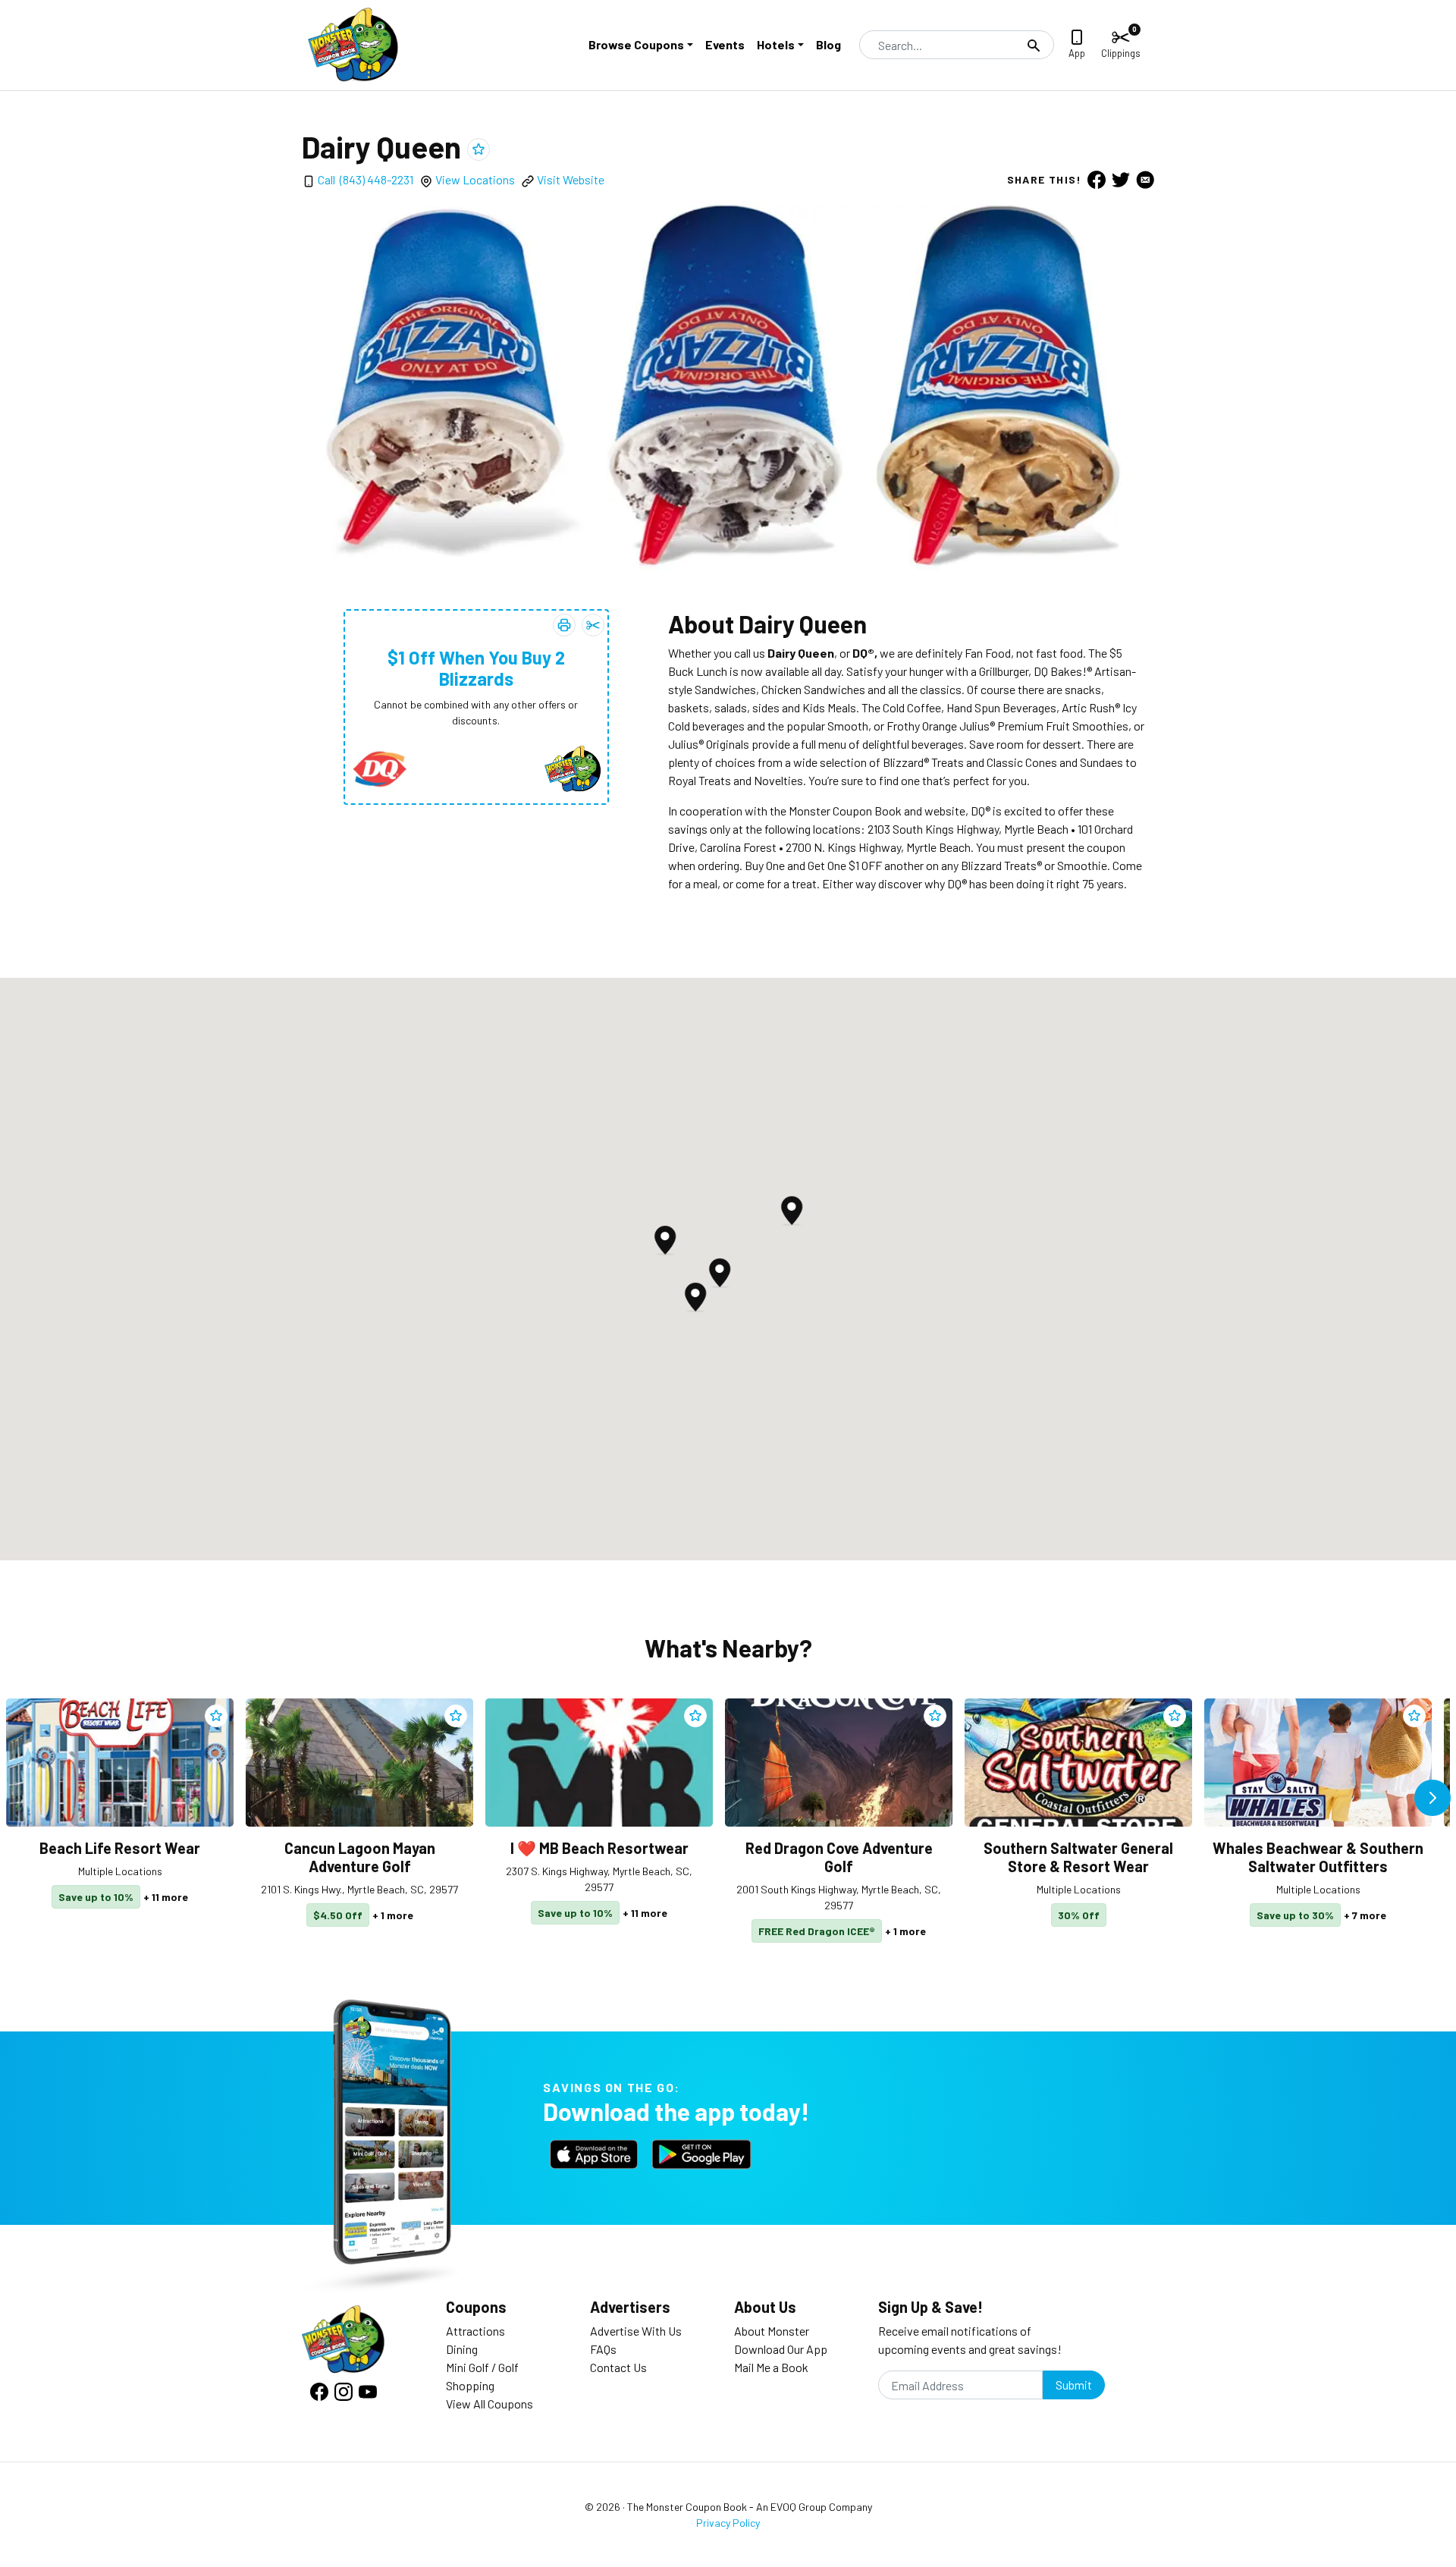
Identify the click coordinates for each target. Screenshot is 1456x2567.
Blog (828, 44)
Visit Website (571, 179)
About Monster (772, 2331)
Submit (1074, 2385)
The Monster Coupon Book (687, 2507)
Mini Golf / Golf (482, 2367)
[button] (695, 1297)
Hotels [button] (776, 44)
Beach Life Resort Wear (120, 1848)
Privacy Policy (728, 2523)
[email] (1145, 179)
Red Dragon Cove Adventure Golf (839, 1857)
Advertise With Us (636, 2331)
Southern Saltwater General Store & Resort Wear (1078, 1857)
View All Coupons (490, 2404)
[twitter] (1121, 179)
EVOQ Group (799, 2507)
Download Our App (781, 2349)
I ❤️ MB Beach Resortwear (599, 1848)
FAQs (603, 2349)
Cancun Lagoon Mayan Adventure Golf (360, 1857)
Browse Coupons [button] (636, 44)
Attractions (475, 2331)
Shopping (470, 2385)
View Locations (475, 179)
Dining (462, 2349)
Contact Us (618, 2367)
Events (725, 44)
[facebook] (1097, 179)
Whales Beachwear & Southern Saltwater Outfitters (1318, 1857)
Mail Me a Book (771, 2367)
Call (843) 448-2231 (366, 179)
